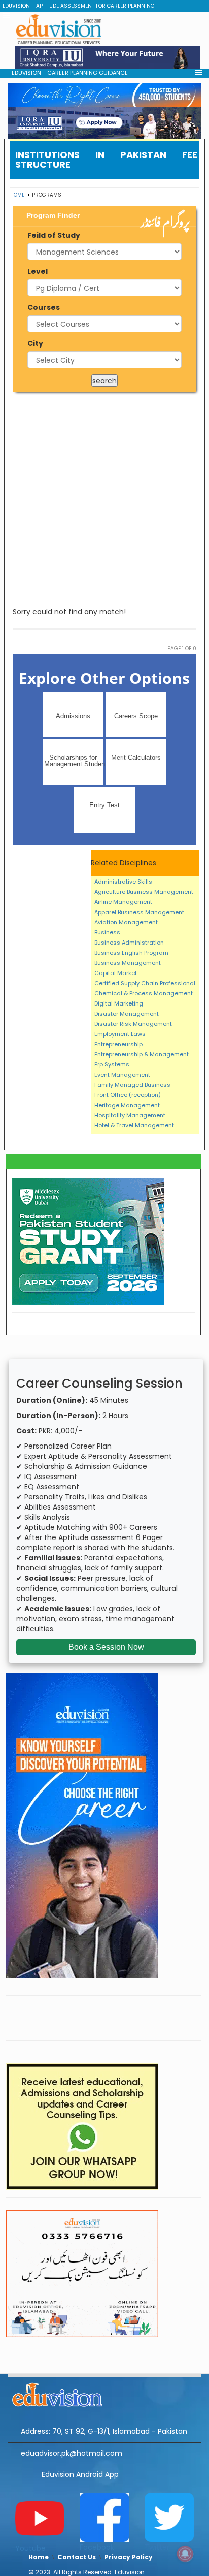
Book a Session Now (106, 1647)
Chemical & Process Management (144, 993)
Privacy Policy (129, 2557)
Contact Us (77, 2557)
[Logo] (104, 2393)
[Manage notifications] (185, 2554)
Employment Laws (120, 1034)
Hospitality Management (130, 1115)
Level (38, 271)
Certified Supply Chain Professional (145, 983)
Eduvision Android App (80, 2474)
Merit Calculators (136, 757)
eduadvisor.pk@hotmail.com (72, 2453)
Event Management (122, 1075)
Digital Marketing (119, 1003)
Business (107, 932)
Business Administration (129, 943)
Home (17, 195)
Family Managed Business (132, 1085)
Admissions (73, 716)
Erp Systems (112, 1064)
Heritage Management (127, 1105)
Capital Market (116, 973)
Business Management (128, 963)
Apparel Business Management (139, 912)
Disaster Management (127, 1014)
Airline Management (123, 902)
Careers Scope (136, 716)
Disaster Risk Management (133, 1024)
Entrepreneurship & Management (142, 1054)
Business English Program (131, 953)
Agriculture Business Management (144, 892)
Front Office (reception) (128, 1095)
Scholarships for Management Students (74, 761)
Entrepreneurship (118, 1044)
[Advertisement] (104, 499)
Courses (44, 307)
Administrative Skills (123, 882)
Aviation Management (126, 922)
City (35, 343)
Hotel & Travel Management (134, 1125)
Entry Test (104, 805)
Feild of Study (54, 235)
